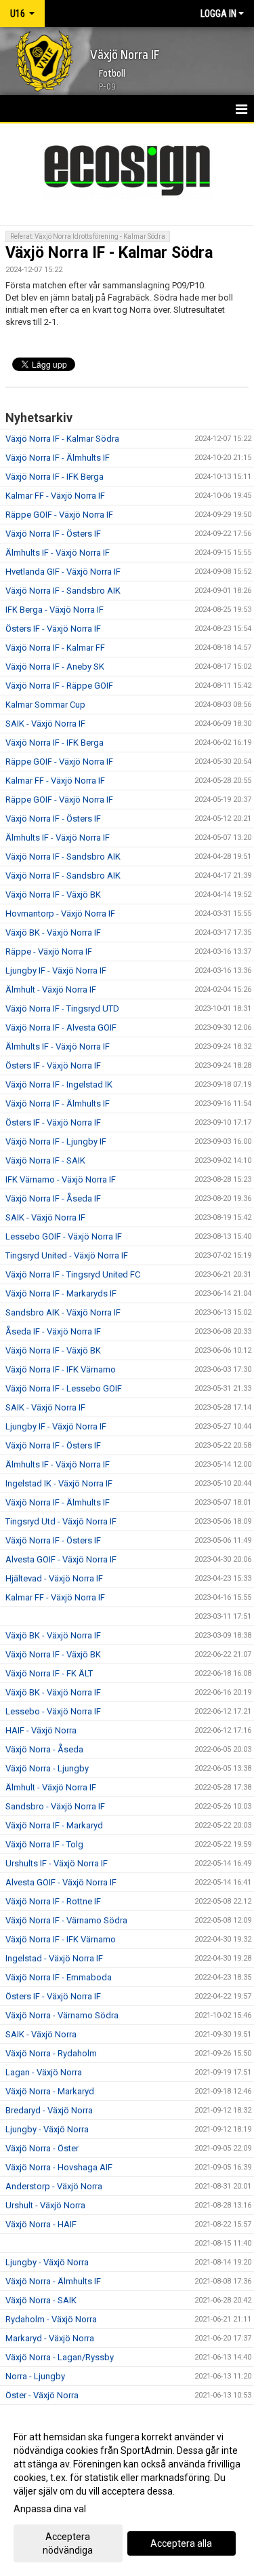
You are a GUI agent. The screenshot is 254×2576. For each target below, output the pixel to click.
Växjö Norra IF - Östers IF (53, 534)
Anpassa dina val (50, 2509)
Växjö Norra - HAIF (41, 2224)
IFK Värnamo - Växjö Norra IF (61, 1179)
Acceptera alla (181, 2543)
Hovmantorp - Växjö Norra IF (60, 914)
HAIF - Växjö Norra (41, 1730)
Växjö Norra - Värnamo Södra (62, 2015)
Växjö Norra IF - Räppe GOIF (59, 686)
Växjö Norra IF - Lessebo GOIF (64, 1388)
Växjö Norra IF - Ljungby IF (56, 1141)
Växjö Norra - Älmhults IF (53, 2281)
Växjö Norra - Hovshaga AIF (59, 2167)
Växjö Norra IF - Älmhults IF (58, 458)
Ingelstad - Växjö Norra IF (54, 1958)
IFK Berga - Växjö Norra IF (55, 610)
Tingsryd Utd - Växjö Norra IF (61, 1521)
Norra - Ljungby (35, 2376)
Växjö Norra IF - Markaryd (54, 1825)
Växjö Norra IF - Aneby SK (55, 667)
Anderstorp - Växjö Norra (54, 2186)
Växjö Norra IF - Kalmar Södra (109, 253)
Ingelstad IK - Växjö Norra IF (59, 1483)
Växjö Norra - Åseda (44, 1749)
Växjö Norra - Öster (42, 2148)
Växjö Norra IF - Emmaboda (59, 1977)
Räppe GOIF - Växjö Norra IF (59, 515)
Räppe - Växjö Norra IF (49, 951)
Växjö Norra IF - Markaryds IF (61, 1293)
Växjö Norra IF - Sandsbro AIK (63, 591)
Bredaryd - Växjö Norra (49, 2110)
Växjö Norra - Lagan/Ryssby (60, 2357)
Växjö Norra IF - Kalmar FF (55, 648)
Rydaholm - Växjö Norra (51, 2319)
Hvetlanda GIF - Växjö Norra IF (63, 572)
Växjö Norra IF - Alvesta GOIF (61, 1027)
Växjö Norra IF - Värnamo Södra (66, 1920)
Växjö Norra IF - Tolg (44, 1844)
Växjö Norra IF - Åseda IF (53, 1198)
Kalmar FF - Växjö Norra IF (55, 496)
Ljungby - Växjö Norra (47, 2129)
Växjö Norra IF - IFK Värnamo (61, 1369)
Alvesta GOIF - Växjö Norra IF (61, 1559)
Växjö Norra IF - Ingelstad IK (59, 1084)
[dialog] (127, 2493)
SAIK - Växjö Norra (41, 2034)
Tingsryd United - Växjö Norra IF (67, 1255)
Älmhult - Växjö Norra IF (51, 989)
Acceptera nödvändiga (68, 2543)
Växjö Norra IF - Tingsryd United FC (73, 1274)
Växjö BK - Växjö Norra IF (53, 933)
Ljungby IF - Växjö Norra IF (56, 970)
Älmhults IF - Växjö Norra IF (58, 553)
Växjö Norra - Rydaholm (51, 2053)
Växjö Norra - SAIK (41, 2300)
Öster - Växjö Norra (42, 2395)
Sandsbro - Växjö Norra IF (55, 1806)
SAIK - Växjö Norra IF (45, 724)
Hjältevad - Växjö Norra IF (54, 1578)
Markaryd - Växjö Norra (50, 2338)
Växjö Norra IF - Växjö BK (53, 895)
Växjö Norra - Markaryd (50, 2091)
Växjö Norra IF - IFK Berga (55, 477)
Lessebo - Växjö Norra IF (53, 1711)
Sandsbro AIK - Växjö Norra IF (63, 1312)
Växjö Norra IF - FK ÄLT (49, 1673)
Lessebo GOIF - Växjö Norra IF (64, 1236)
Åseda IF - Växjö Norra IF (53, 1331)
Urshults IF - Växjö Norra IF (57, 1863)
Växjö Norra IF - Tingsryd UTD (62, 1008)
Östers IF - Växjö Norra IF (53, 629)
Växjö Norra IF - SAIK (45, 1160)
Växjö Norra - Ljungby (47, 1768)
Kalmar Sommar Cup (45, 705)
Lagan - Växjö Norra (44, 2072)
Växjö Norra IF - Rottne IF (53, 1901)
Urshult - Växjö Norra (45, 2205)
